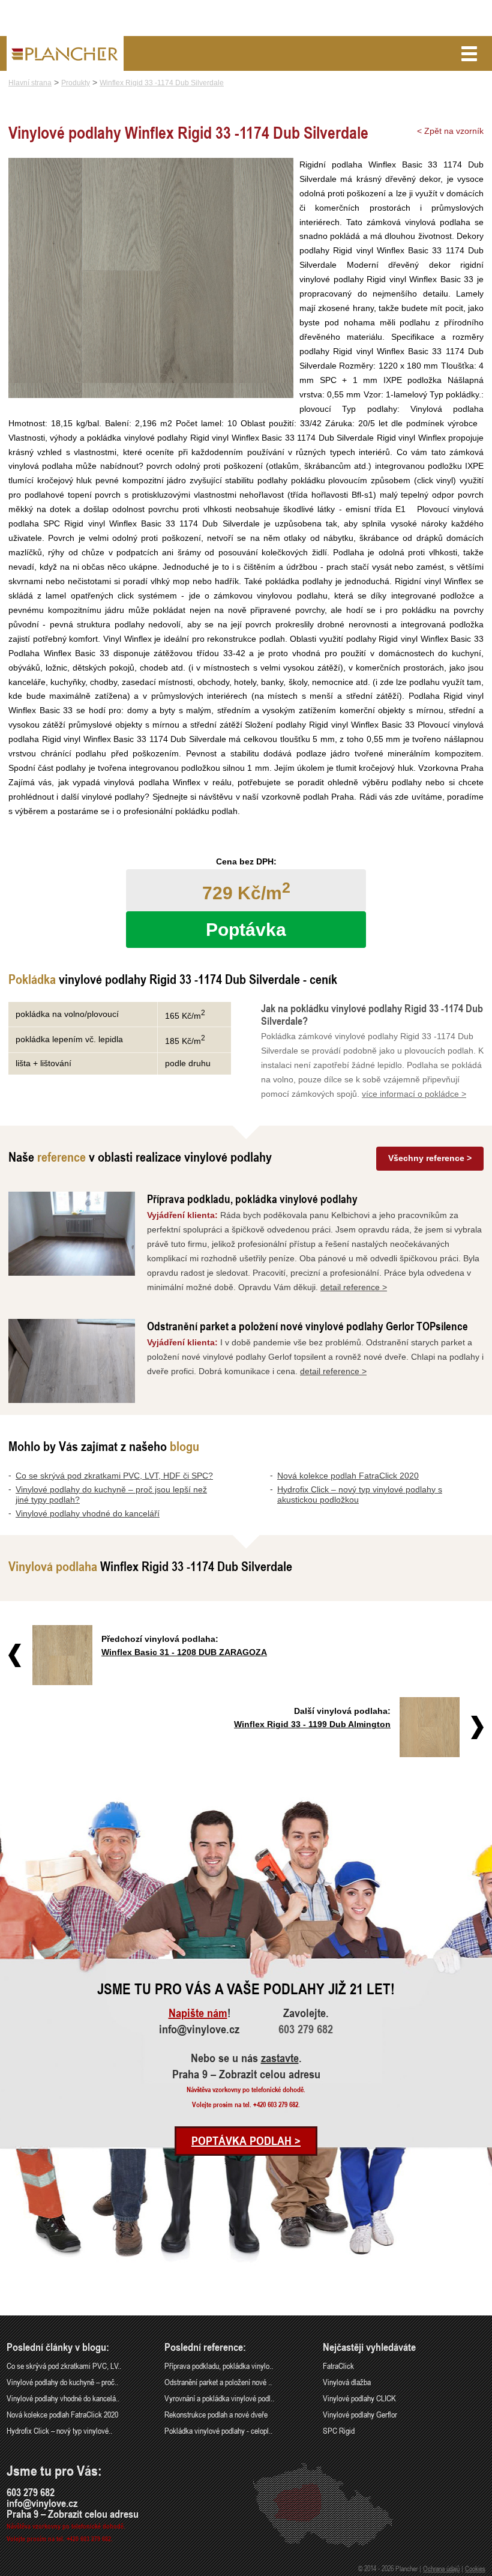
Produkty (76, 83)
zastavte (280, 2058)
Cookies (475, 2568)
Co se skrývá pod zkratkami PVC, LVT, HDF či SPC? (114, 1476)
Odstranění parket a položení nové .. (218, 2382)
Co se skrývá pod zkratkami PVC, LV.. (64, 2366)
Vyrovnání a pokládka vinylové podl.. (219, 2398)
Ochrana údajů (441, 2568)
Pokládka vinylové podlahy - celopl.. (218, 2430)
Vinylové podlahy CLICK (359, 2398)
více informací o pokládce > (414, 1094)
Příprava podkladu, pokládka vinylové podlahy (252, 1199)
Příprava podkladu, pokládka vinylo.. (219, 2366)
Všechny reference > (430, 1158)
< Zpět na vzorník (450, 131)
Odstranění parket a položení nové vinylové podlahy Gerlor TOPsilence (307, 1326)
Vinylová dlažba (347, 2382)
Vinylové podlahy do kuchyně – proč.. (62, 2382)
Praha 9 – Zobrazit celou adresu (246, 2074)
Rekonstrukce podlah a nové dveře (216, 2414)
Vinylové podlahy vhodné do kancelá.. (63, 2398)
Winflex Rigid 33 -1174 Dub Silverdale (162, 83)
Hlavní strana (30, 83)
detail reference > (354, 1287)
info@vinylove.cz (199, 2029)
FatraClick (338, 2366)
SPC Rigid (339, 2430)
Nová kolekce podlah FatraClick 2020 (348, 1476)
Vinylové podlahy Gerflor (360, 2414)
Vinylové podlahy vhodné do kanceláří (88, 1513)
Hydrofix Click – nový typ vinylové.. (59, 2430)
